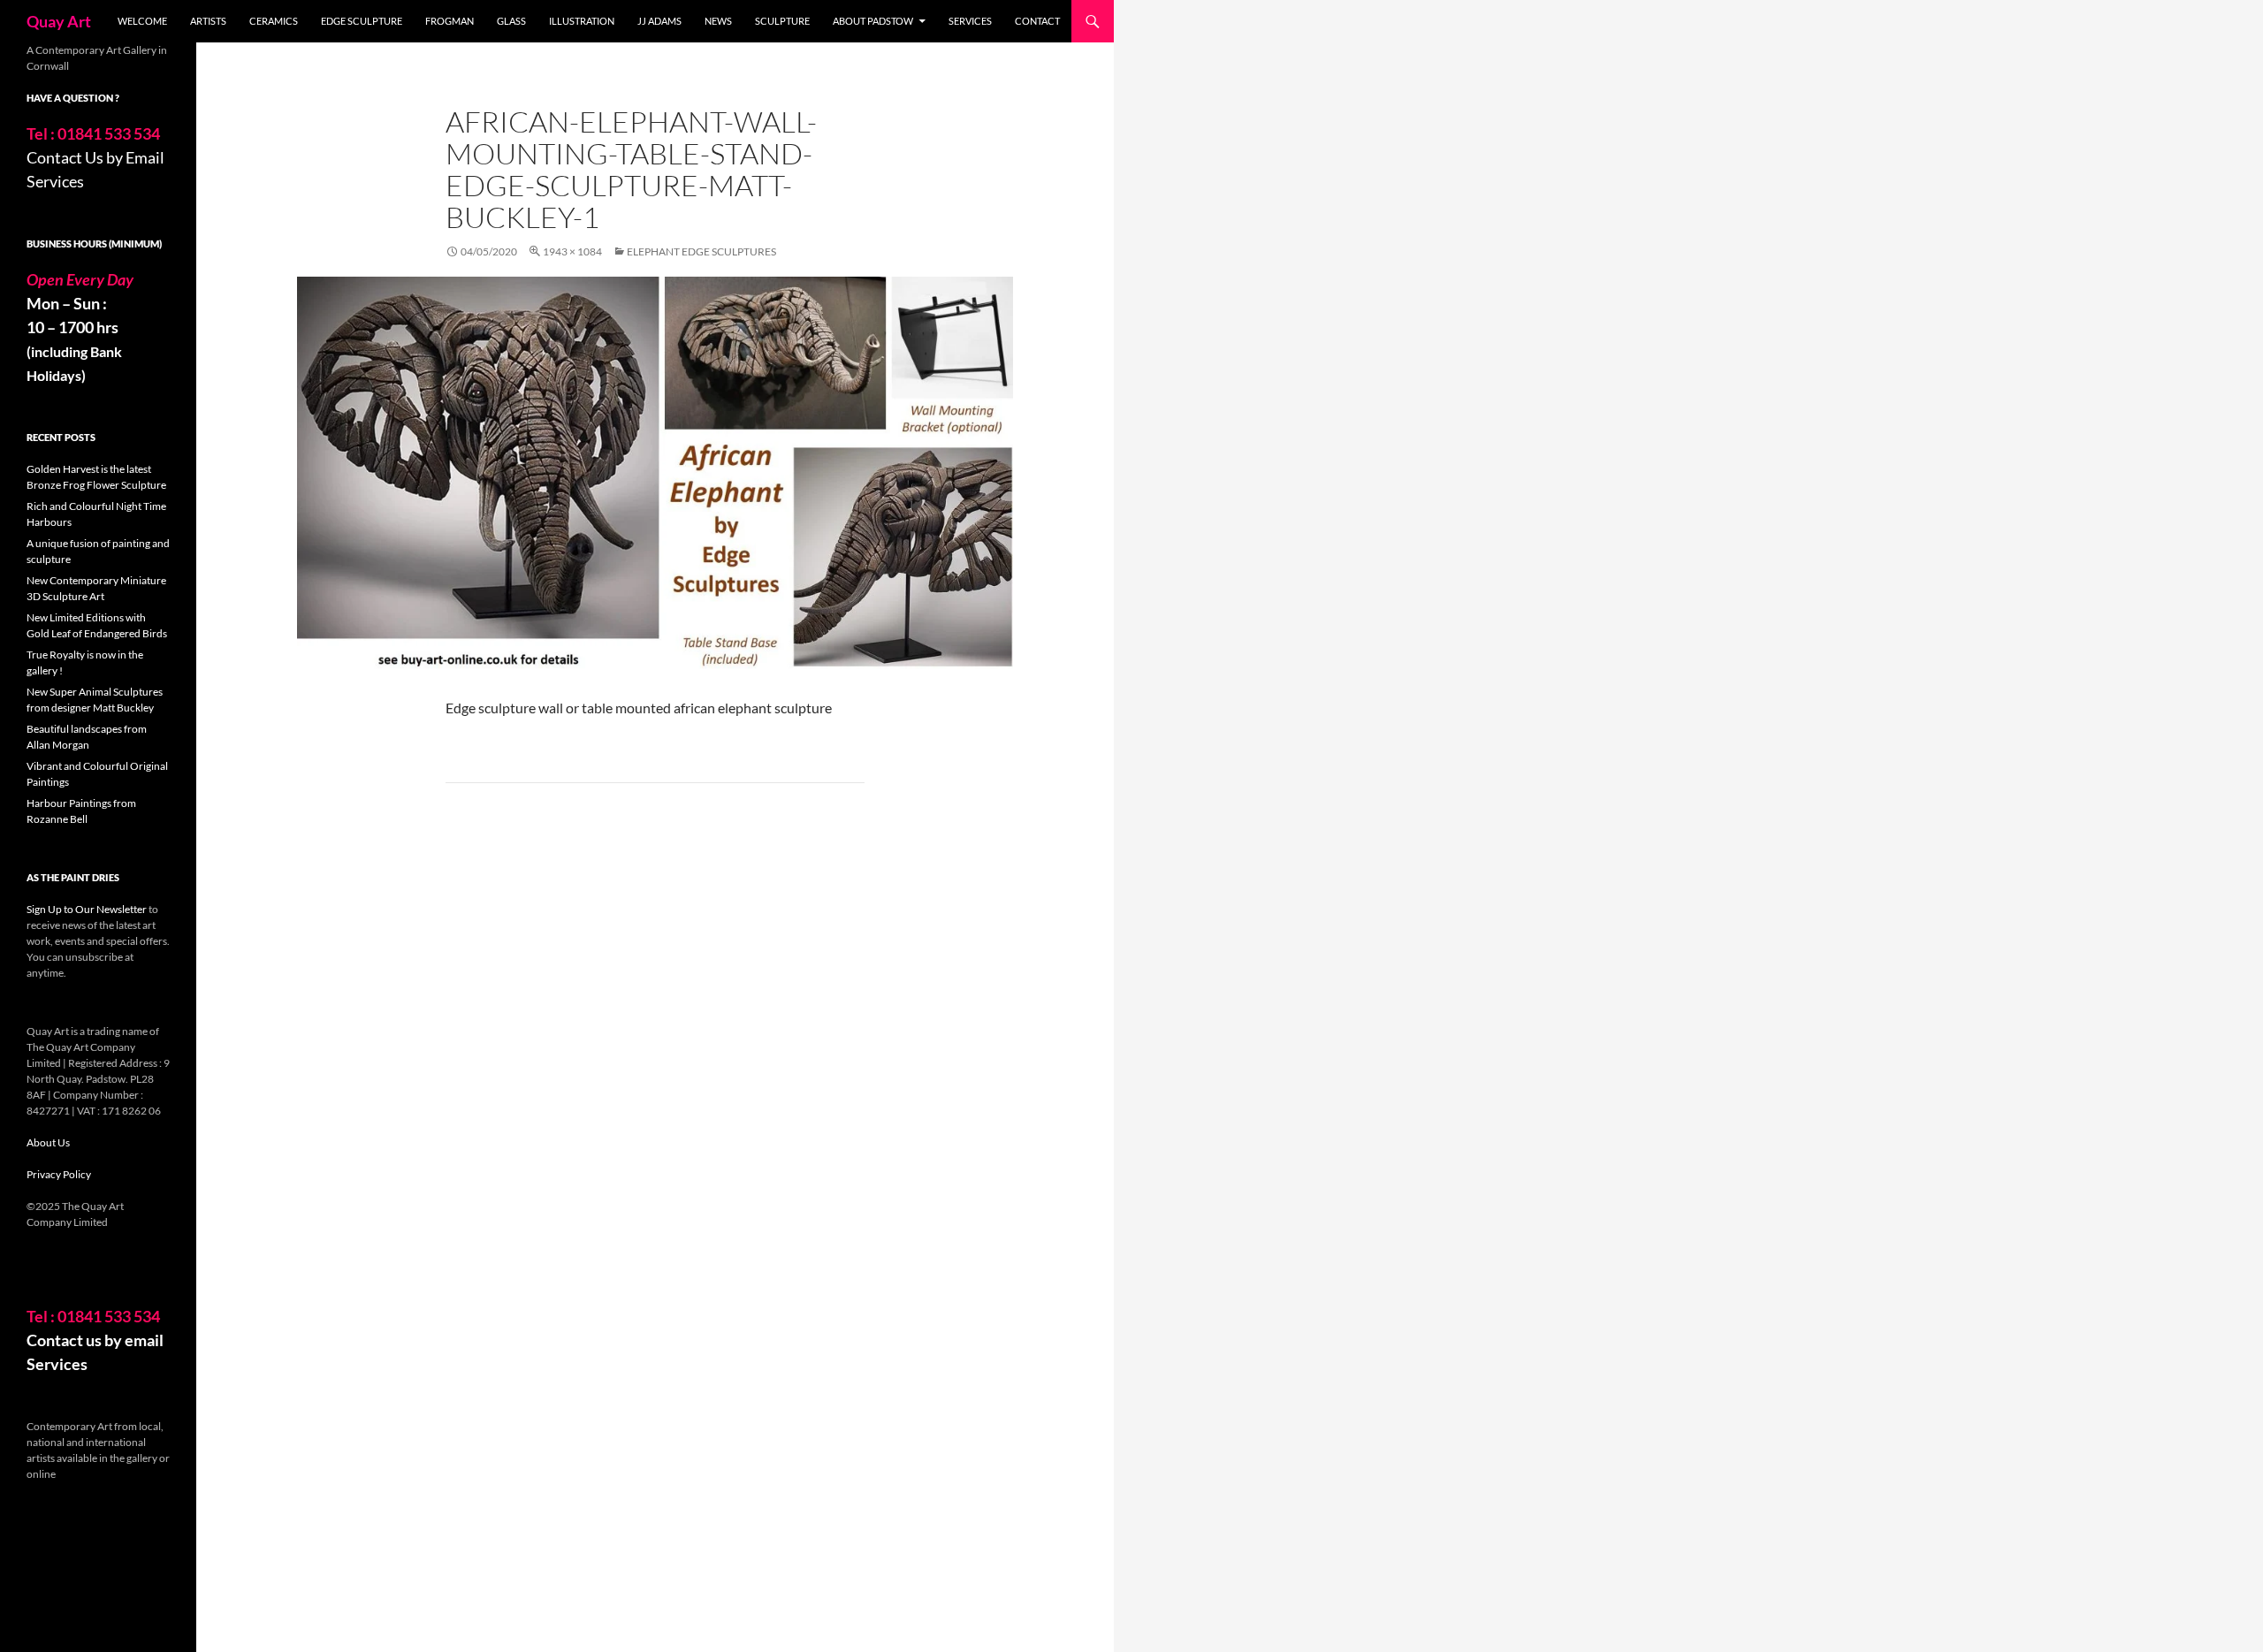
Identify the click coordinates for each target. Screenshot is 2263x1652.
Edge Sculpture (362, 21)
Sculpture (782, 21)
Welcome (142, 21)
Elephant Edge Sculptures (701, 251)
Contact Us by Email (95, 157)
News (718, 21)
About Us (48, 1142)
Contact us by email (95, 1340)
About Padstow (873, 21)
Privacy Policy (59, 1174)
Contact (1037, 21)
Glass (511, 21)
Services (970, 21)
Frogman (450, 21)
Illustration (582, 21)
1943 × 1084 (572, 251)
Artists (208, 21)
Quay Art (59, 21)
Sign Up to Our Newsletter (87, 909)
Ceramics (274, 21)
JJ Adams (659, 21)
